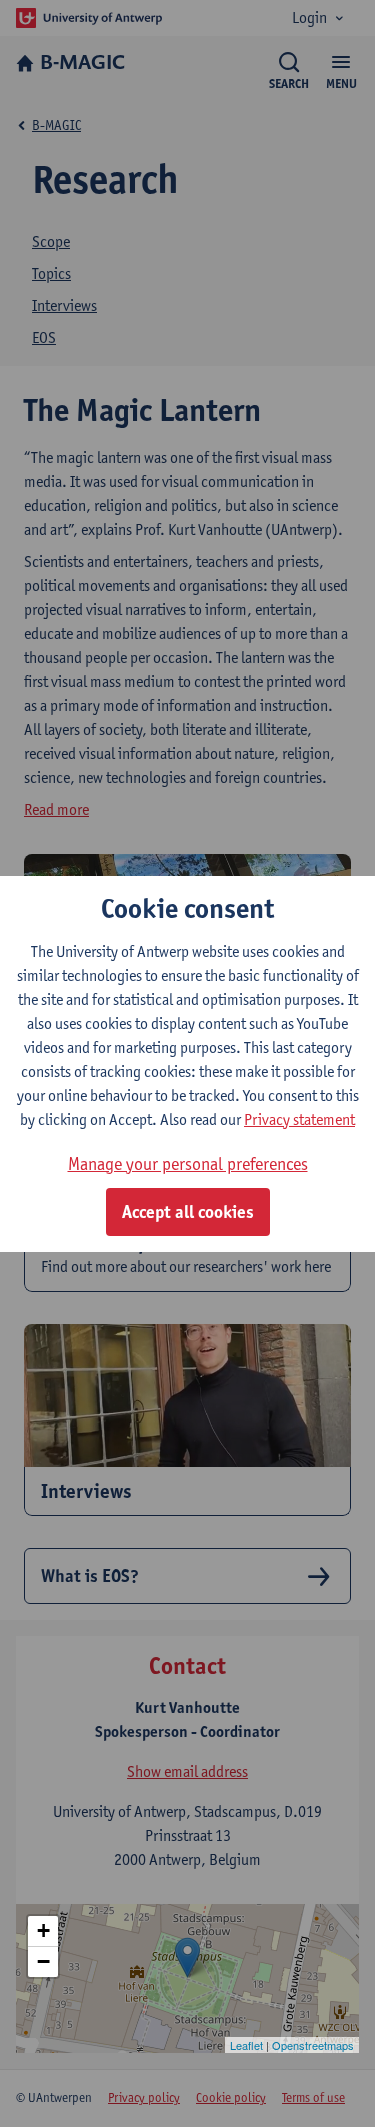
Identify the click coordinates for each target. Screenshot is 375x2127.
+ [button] (43, 1930)
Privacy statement (299, 1119)
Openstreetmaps (313, 2045)
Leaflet (246, 2045)
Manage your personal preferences (188, 1163)
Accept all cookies (188, 1212)
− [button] (43, 1961)
